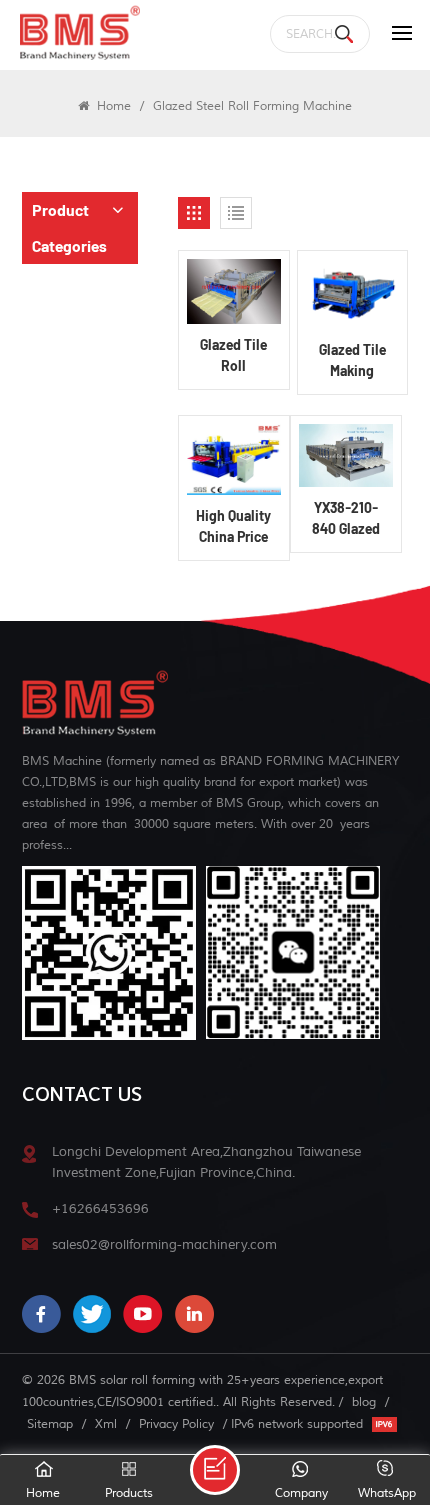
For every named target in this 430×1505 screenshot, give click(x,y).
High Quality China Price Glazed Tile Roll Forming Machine (233, 527)
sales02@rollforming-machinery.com (164, 1244)
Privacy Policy (176, 1424)
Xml (106, 1424)
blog (364, 1402)
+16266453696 (100, 1208)
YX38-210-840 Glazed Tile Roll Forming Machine (346, 519)
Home (112, 106)
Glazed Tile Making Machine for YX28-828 (352, 361)
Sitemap (50, 1424)
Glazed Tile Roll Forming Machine (233, 356)
